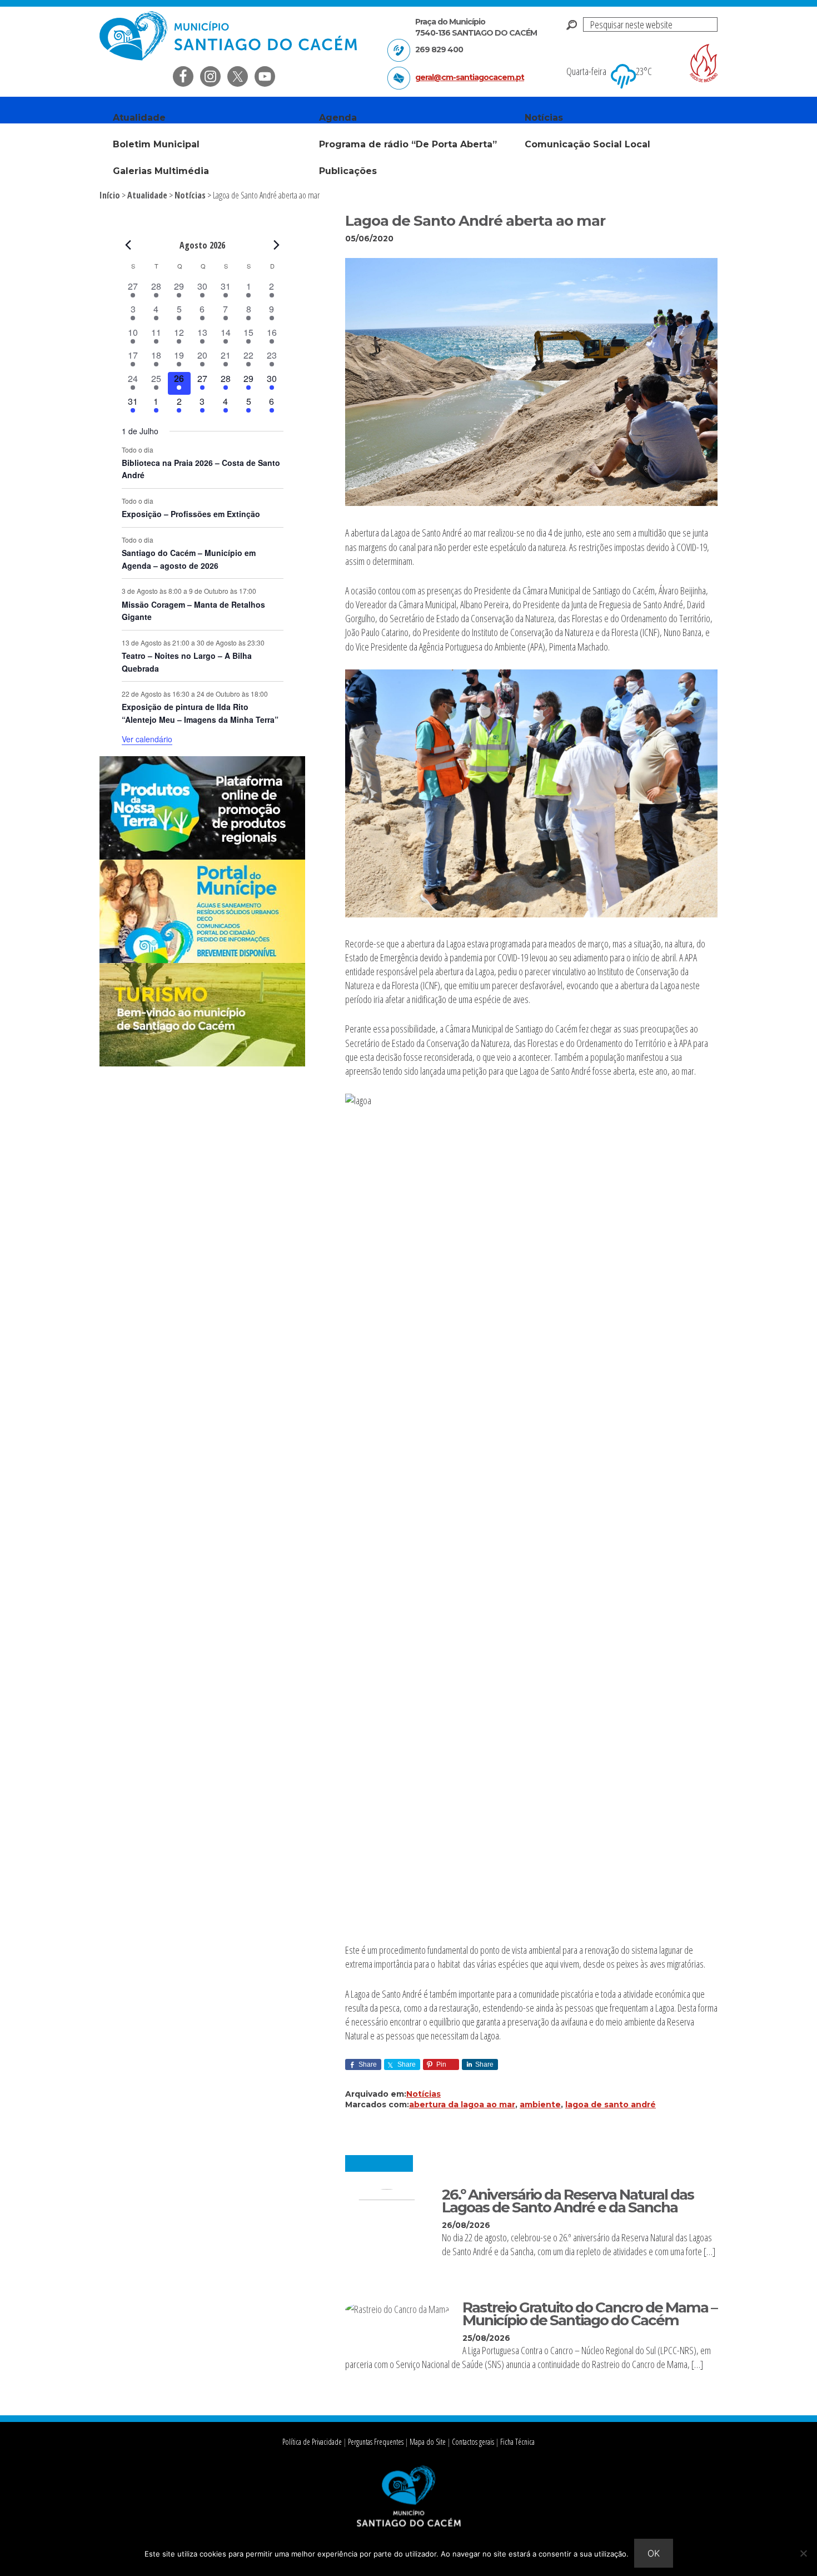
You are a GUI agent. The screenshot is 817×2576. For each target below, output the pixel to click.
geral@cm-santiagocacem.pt (470, 77)
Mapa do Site (428, 2442)
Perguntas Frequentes (376, 2442)
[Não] (803, 2553)
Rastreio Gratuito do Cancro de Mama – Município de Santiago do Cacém (590, 2314)
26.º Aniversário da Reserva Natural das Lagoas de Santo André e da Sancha (568, 2201)
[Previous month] (128, 245)
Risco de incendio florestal (704, 63)
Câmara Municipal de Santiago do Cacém (230, 36)
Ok (654, 2553)
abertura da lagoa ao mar (462, 2105)
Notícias (424, 2094)
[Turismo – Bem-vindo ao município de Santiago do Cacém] (202, 1063)
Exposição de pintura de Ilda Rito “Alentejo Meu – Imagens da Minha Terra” (200, 713)
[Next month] (277, 245)
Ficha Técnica (517, 2442)
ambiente (540, 2105)
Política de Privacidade (312, 2442)
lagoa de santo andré (611, 2105)
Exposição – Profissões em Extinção (191, 514)
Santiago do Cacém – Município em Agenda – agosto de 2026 (189, 559)
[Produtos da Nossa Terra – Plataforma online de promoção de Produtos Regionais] (202, 856)
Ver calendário (147, 739)
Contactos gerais (473, 2442)
